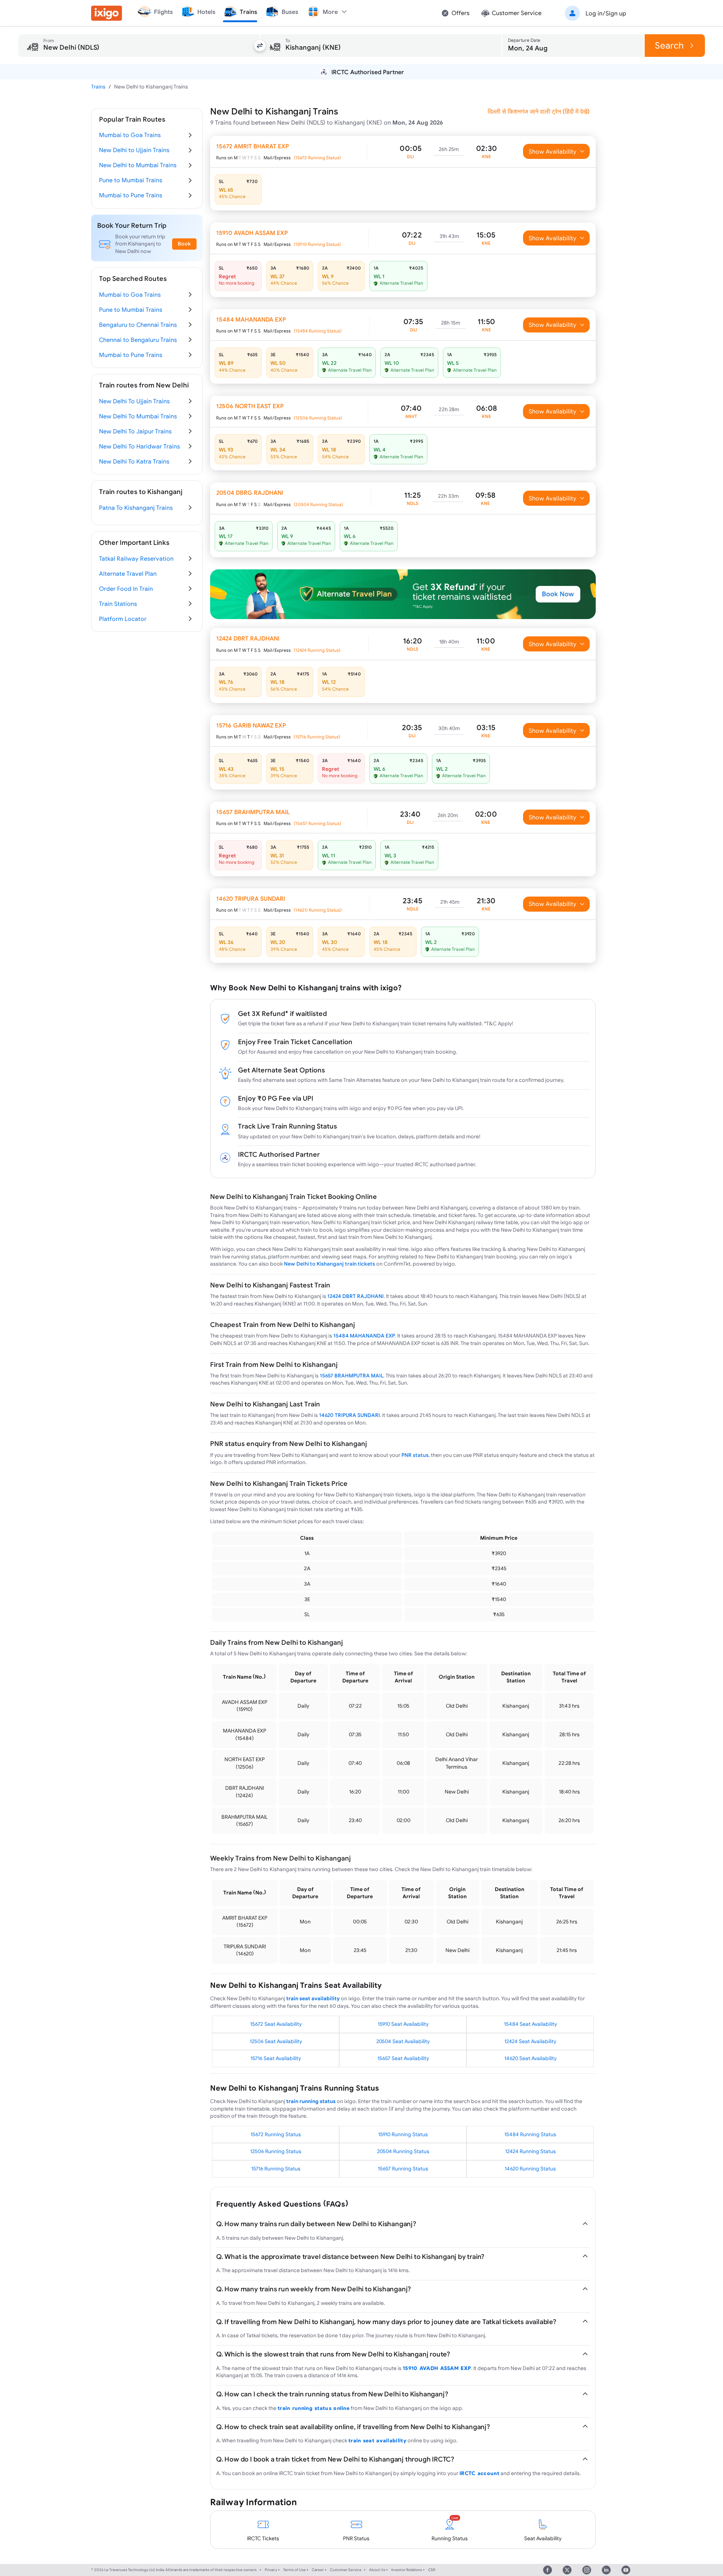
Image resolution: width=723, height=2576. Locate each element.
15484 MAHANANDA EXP (364, 1336)
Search (669, 45)
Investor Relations (407, 2570)
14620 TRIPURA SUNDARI (349, 1415)
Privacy (271, 2570)
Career (318, 2570)
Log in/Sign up (606, 13)
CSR (432, 2570)
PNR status (415, 1455)
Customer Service (346, 2570)
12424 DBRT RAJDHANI (355, 1296)
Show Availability (553, 151)
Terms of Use (294, 2570)
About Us (377, 2570)
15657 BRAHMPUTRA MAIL (352, 1376)
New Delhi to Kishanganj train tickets (329, 1264)
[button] (594, 13)
